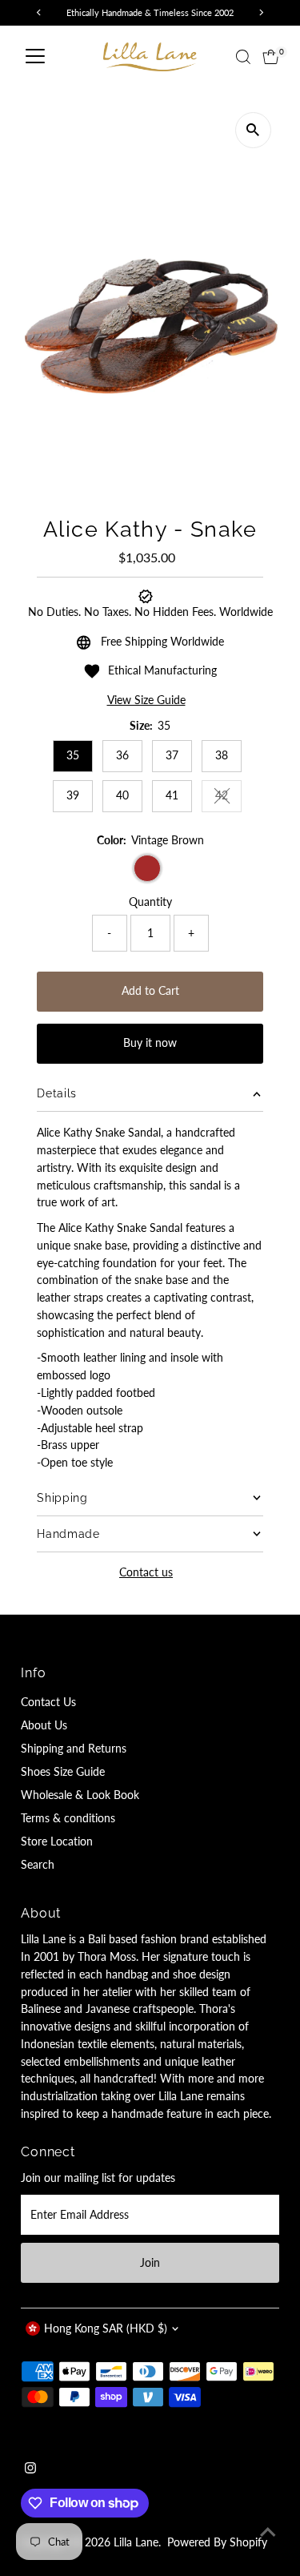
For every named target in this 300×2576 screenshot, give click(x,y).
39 (73, 795)
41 (172, 795)
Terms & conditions (68, 1818)
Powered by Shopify (217, 2542)
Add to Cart (150, 991)
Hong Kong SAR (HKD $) (106, 2328)
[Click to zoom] (253, 130)
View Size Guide (146, 701)
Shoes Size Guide (63, 1772)
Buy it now (150, 1043)
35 (73, 755)
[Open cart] (271, 57)
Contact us (146, 1573)
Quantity (150, 902)
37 (172, 755)
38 (222, 755)
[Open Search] (243, 57)
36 (122, 755)
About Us (44, 1725)
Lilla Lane (136, 2542)
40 (122, 795)
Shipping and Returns (74, 1749)
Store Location (57, 1841)
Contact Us (48, 1702)
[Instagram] (30, 2469)
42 (228, 798)
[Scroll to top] (268, 2532)
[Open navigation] (35, 57)
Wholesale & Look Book (80, 1795)
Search (38, 1865)
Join (150, 2263)
